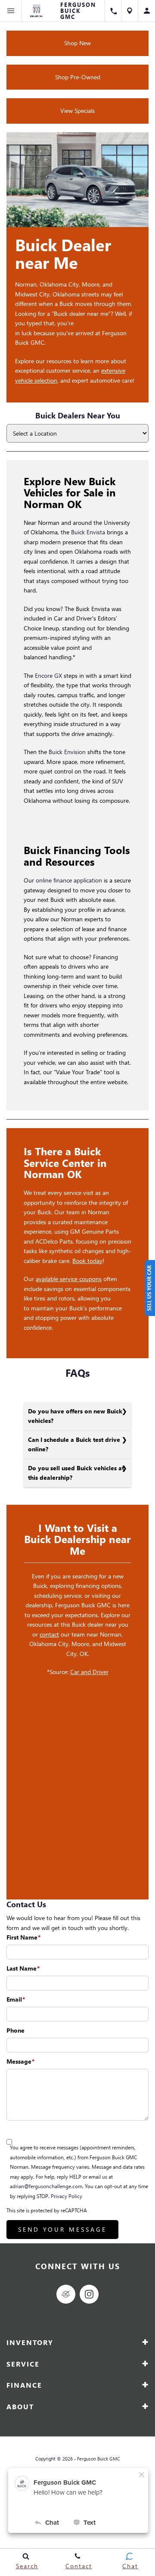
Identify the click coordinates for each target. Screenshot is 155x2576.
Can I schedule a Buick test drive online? (74, 1444)
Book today (87, 1261)
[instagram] (89, 2294)
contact (49, 1634)
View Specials (77, 111)
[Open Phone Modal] (113, 11)
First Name (23, 1937)
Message (20, 2061)
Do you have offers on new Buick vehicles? (75, 1416)
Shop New (77, 43)
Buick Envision (67, 752)
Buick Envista (88, 532)
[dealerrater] (66, 2294)
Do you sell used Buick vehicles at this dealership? (76, 1473)
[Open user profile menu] (147, 11)
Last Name (23, 1968)
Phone (15, 2030)
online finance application (70, 880)
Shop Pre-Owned (78, 77)
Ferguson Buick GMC (99, 2459)
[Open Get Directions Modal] (130, 11)
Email (16, 1999)
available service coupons (69, 1279)
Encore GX (48, 675)
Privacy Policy (67, 2196)
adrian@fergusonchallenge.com (46, 2186)
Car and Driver (89, 1672)
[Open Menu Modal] (11, 11)
